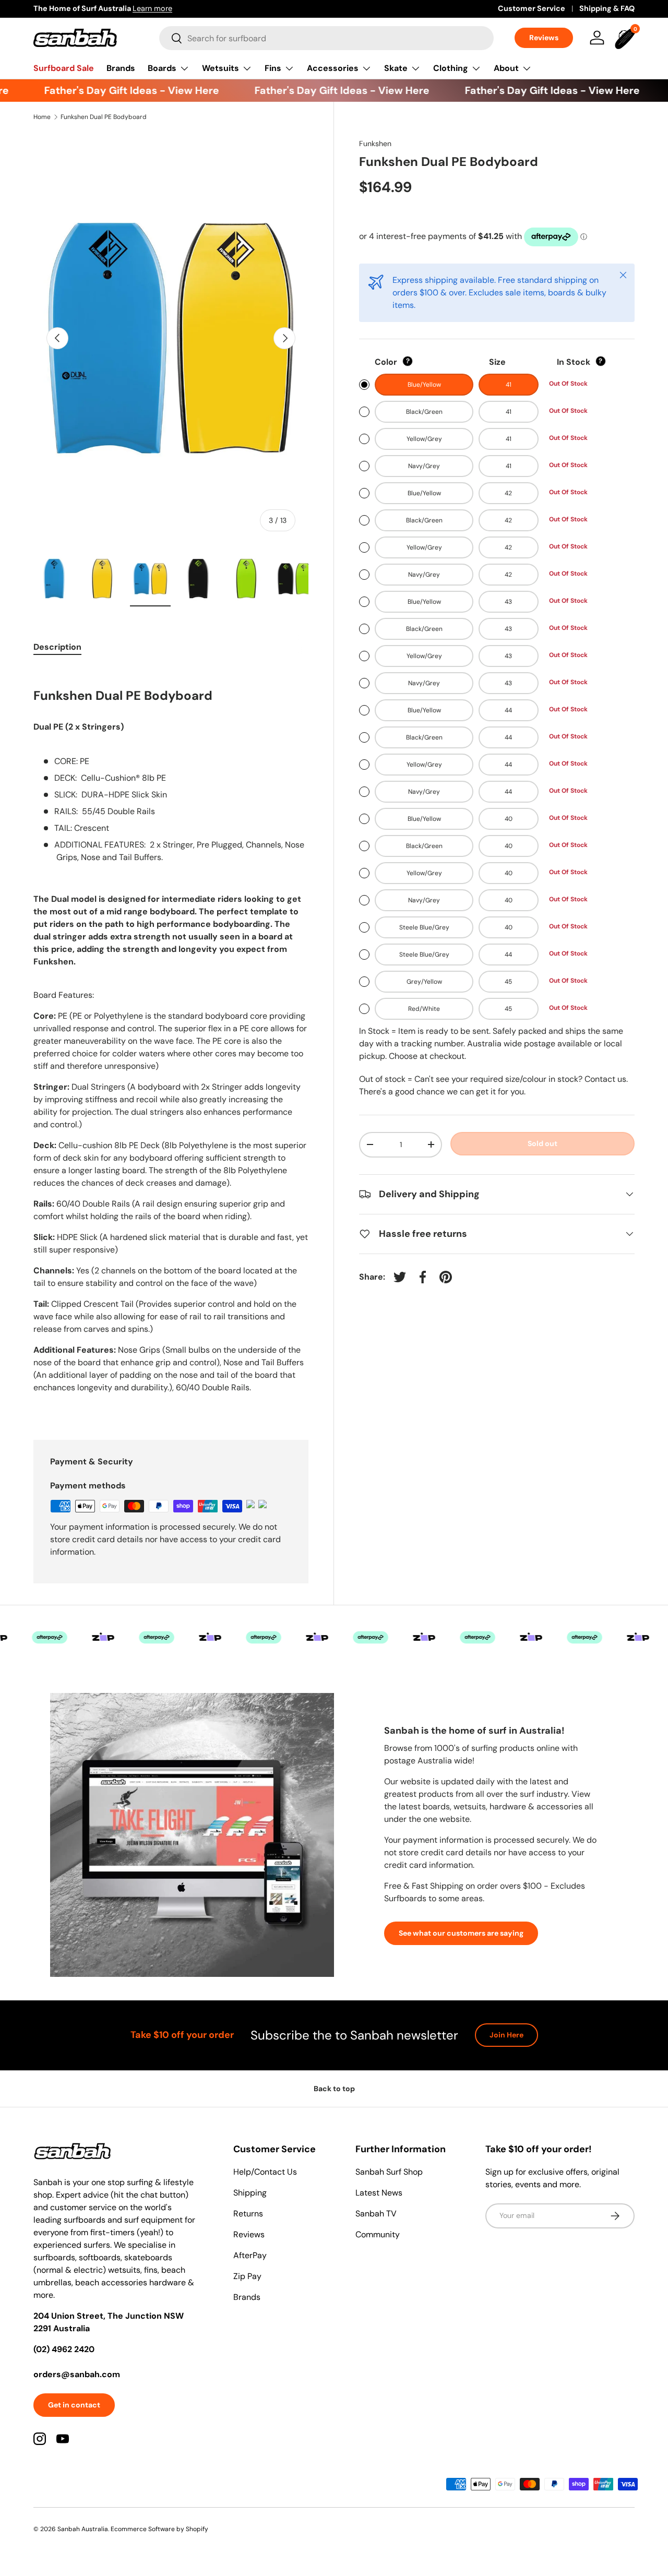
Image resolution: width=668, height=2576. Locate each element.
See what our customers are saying (461, 1933)
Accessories (333, 68)
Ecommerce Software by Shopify (159, 2529)
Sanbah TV (376, 2214)
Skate (396, 68)
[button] (626, 38)
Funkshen (375, 144)
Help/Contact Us (265, 2172)
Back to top (334, 2089)
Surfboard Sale (64, 68)
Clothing (451, 68)
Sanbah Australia (83, 2529)
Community (378, 2234)
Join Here (506, 2035)
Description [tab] (57, 647)
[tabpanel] (171, 1041)
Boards (162, 68)
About (506, 68)
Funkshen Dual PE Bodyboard (104, 117)
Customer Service (532, 8)
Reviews (544, 38)
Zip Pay (247, 2276)
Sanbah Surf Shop (389, 2172)
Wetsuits (220, 68)
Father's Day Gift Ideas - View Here (115, 90)
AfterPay (250, 2255)
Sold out (542, 1143)
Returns (248, 2214)
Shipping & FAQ (607, 8)
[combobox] (326, 38)
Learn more (152, 8)
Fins (273, 68)
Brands (121, 68)
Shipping (250, 2193)
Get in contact (74, 2405)
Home (42, 117)
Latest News (379, 2193)
